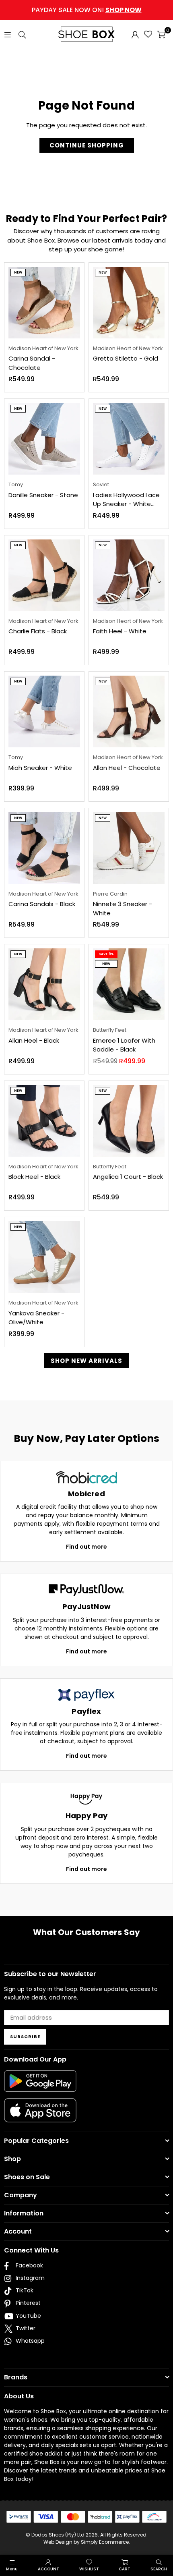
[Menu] (8, 34)
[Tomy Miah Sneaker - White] (44, 711)
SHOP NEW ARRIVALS (86, 1361)
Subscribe (25, 2037)
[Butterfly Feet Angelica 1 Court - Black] (129, 1121)
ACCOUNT (48, 2569)
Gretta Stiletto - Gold (126, 358)
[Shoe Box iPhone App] (40, 2116)
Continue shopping (87, 145)
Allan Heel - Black (34, 1040)
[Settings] (135, 34)
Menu (12, 2569)
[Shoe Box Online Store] (86, 34)
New (18, 273)
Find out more (86, 1547)
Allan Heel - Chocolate (127, 768)
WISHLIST (89, 2569)
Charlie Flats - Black (38, 631)
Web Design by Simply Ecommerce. (87, 2542)
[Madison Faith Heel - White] (129, 575)
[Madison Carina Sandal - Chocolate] (44, 303)
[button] (161, 34)
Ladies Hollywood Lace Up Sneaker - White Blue (126, 500)
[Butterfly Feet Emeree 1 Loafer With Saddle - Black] (129, 984)
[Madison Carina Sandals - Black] (44, 848)
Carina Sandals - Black (42, 904)
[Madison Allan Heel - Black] (44, 984)
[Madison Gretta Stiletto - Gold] (129, 303)
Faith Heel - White (120, 631)
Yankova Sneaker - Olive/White (36, 1318)
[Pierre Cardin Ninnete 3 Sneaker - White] (129, 848)
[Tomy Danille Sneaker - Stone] (44, 439)
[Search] (22, 34)
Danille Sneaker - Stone (43, 495)
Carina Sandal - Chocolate (32, 363)
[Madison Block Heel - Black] (44, 1121)
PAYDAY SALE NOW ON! (87, 10)
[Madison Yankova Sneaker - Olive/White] (44, 1257)
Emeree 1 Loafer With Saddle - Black (124, 1045)
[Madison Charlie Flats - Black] (44, 575)
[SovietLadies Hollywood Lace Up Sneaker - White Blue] (129, 439)
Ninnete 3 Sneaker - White (123, 908)
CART (125, 2569)
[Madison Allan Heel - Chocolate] (129, 711)
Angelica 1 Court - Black (128, 1177)
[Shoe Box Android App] (40, 2086)
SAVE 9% (106, 954)
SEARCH (159, 2569)
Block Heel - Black (34, 1177)
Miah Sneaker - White (40, 768)
